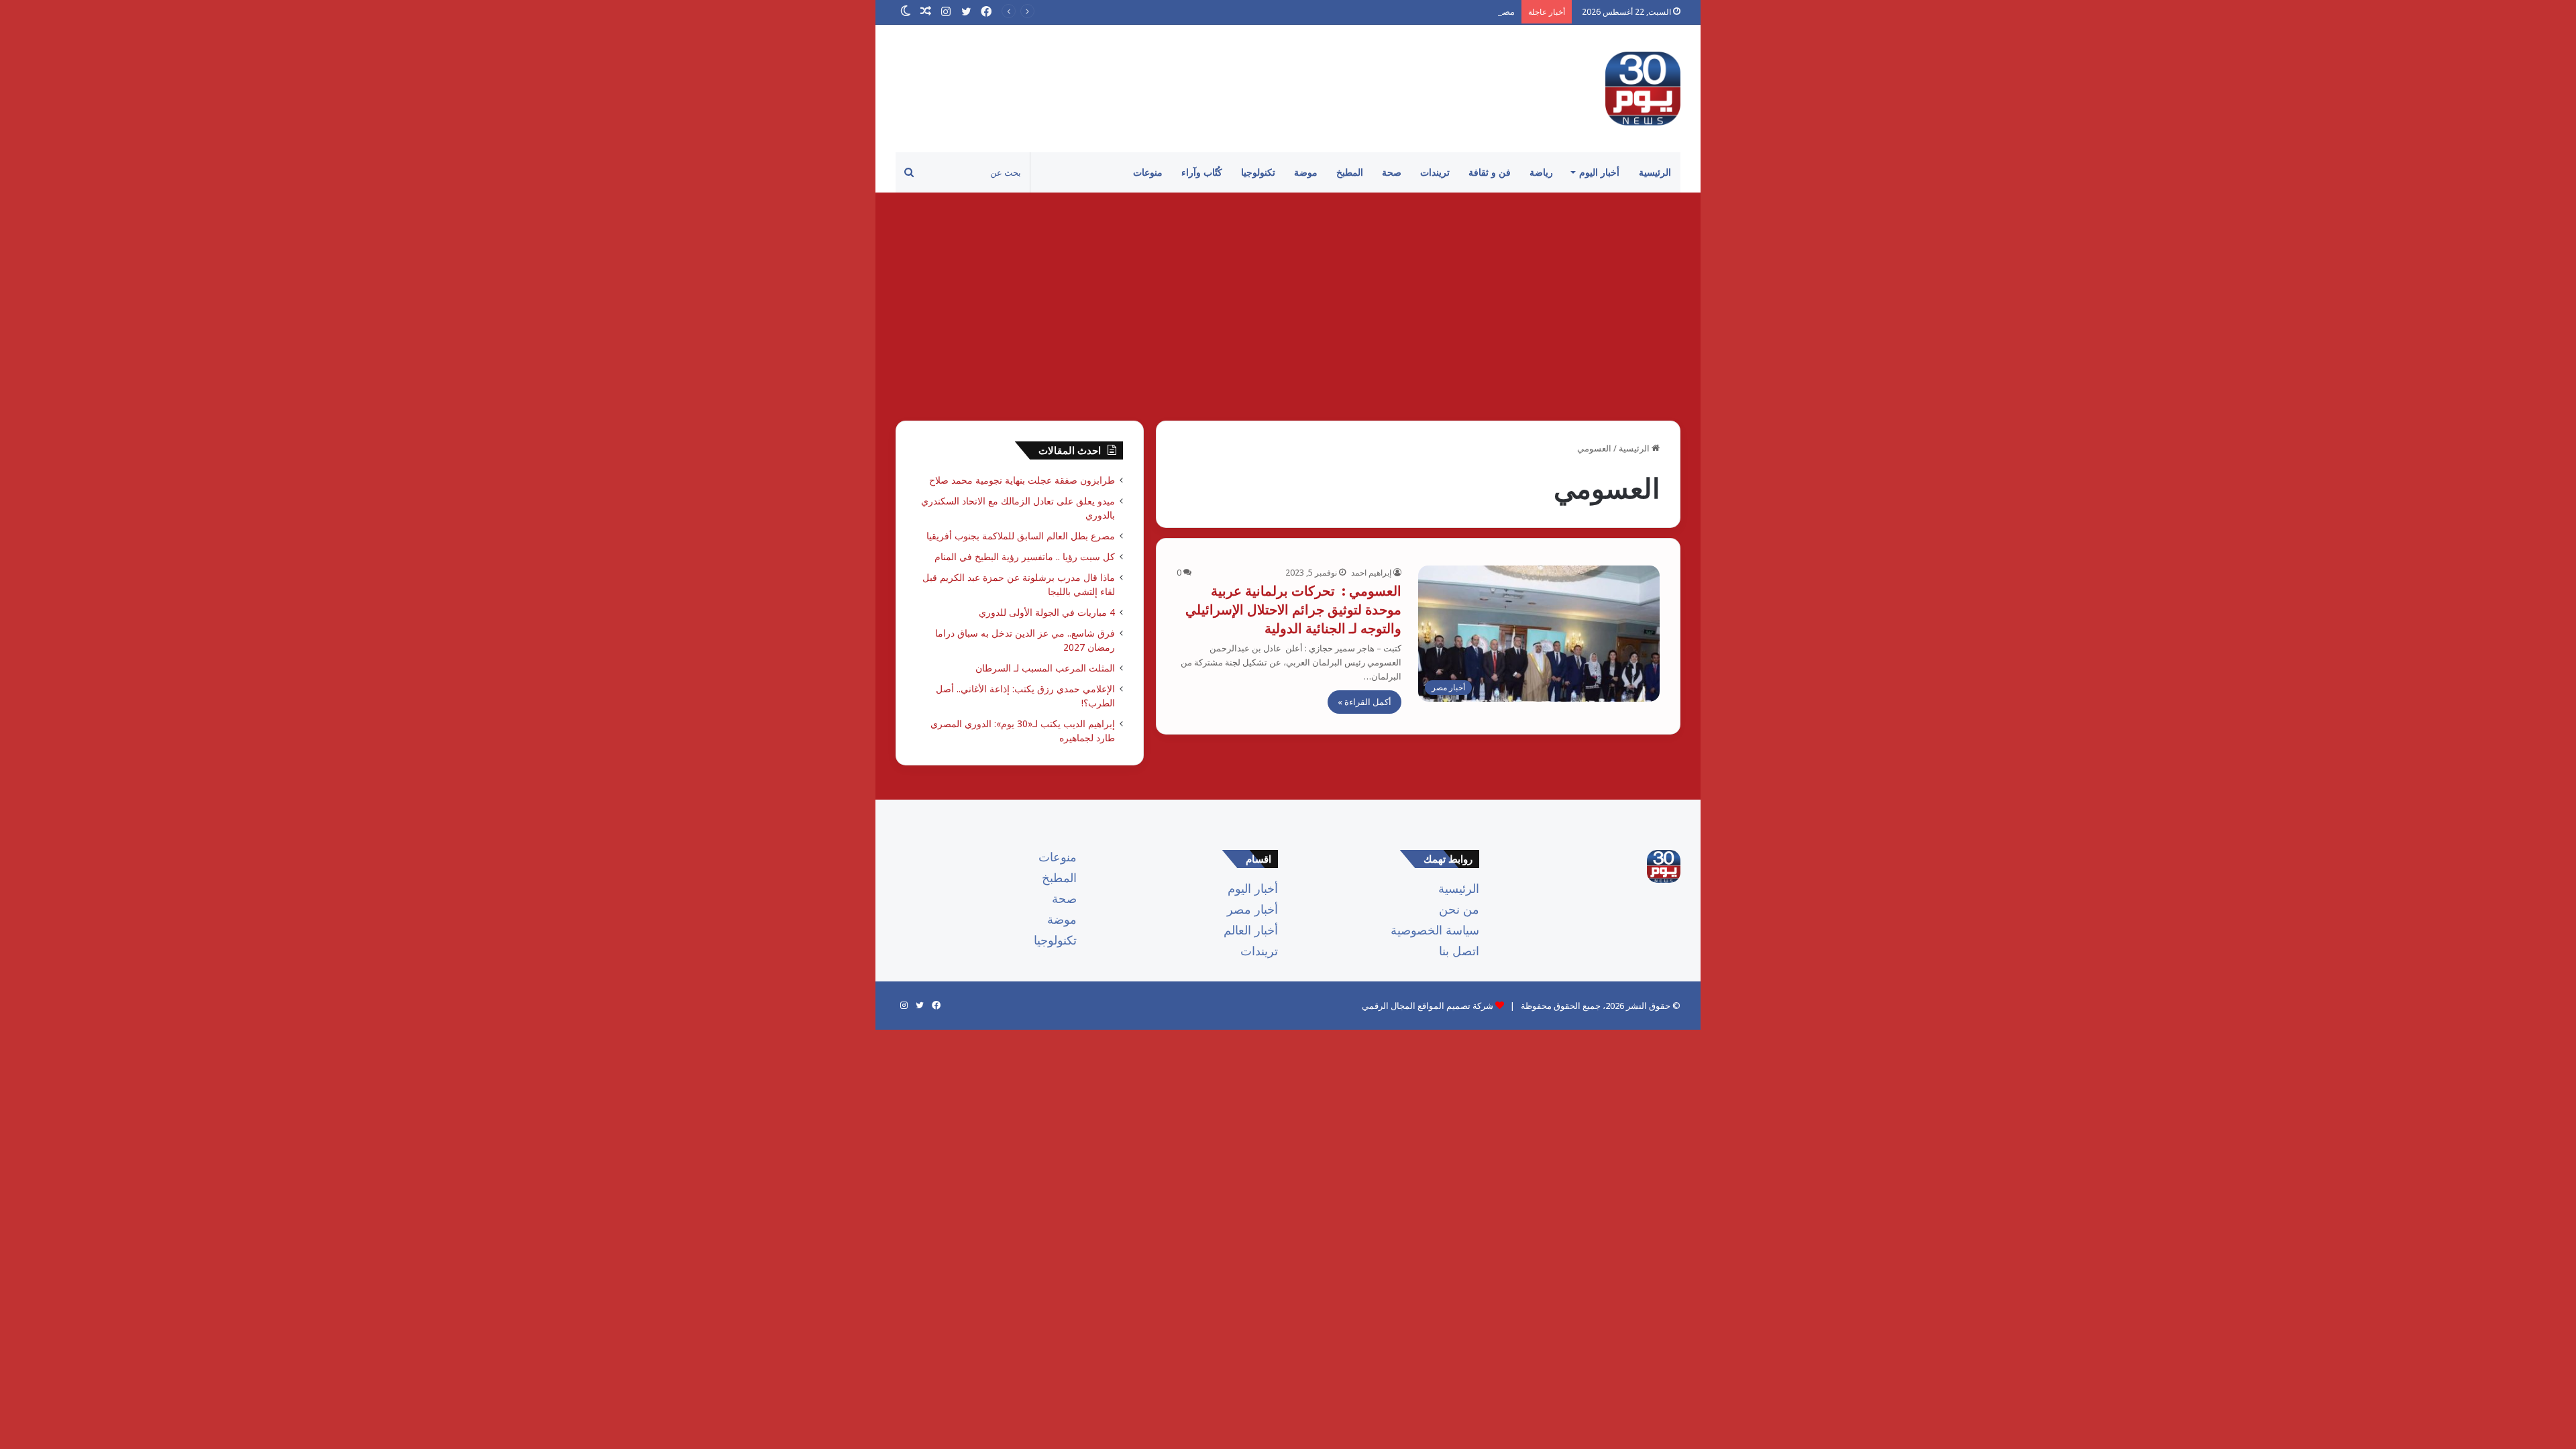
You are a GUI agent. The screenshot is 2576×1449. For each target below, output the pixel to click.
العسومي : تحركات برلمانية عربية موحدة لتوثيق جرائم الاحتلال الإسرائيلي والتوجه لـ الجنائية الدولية (1293, 609)
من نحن (1459, 909)
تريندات (1435, 172)
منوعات (1148, 172)
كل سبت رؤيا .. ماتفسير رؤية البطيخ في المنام (1025, 556)
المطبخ (1350, 172)
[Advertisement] (1288, 307)
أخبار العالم (1251, 930)
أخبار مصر (1252, 909)
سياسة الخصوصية (1435, 930)
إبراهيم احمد (1371, 573)
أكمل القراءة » (1364, 702)
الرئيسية (1655, 172)
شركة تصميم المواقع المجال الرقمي (1428, 1006)
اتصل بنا (1459, 951)
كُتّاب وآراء (1202, 172)
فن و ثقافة (1490, 172)
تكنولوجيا (1258, 172)
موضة (1306, 172)
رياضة (1541, 172)
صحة (1392, 172)
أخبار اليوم (1599, 172)
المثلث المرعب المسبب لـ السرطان (1045, 668)
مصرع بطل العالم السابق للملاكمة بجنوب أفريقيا (1427, 11)
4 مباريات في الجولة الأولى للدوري (1047, 612)
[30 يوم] (1643, 89)
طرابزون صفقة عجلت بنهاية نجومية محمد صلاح (1022, 480)
